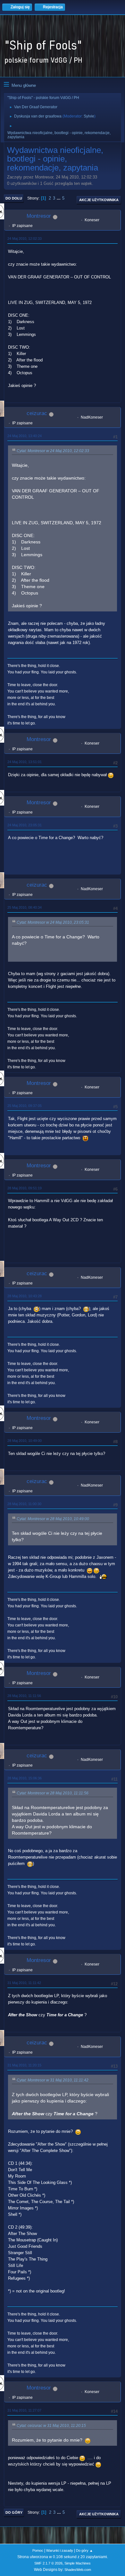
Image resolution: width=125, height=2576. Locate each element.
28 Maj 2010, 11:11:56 (24, 1696)
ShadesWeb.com (78, 2570)
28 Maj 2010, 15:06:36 (25, 1778)
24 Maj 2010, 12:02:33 (25, 239)
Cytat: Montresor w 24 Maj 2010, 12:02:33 (53, 451)
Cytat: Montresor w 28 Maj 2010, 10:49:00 (53, 1519)
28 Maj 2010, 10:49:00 (25, 1441)
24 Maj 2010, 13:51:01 (25, 762)
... (59, 198)
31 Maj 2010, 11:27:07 (24, 2410)
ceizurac (37, 413)
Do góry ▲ (84, 2550)
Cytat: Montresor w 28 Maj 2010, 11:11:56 (53, 1793)
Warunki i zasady (60, 2550)
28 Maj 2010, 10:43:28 (25, 1296)
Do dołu (14, 198)
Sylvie (89, 116)
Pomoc (38, 2550)
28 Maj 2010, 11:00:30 (24, 1504)
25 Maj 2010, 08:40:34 (25, 907)
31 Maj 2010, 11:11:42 (24, 1983)
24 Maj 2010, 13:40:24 (25, 436)
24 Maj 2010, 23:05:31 (25, 825)
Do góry (14, 2512)
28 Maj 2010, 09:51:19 (25, 1188)
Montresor (39, 216)
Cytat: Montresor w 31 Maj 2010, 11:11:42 (53, 2080)
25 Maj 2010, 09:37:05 (25, 1106)
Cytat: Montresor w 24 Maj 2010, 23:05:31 (53, 922)
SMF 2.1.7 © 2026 (48, 2563)
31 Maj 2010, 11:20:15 (24, 2065)
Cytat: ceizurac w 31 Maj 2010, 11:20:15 (51, 2426)
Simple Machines (78, 2563)
